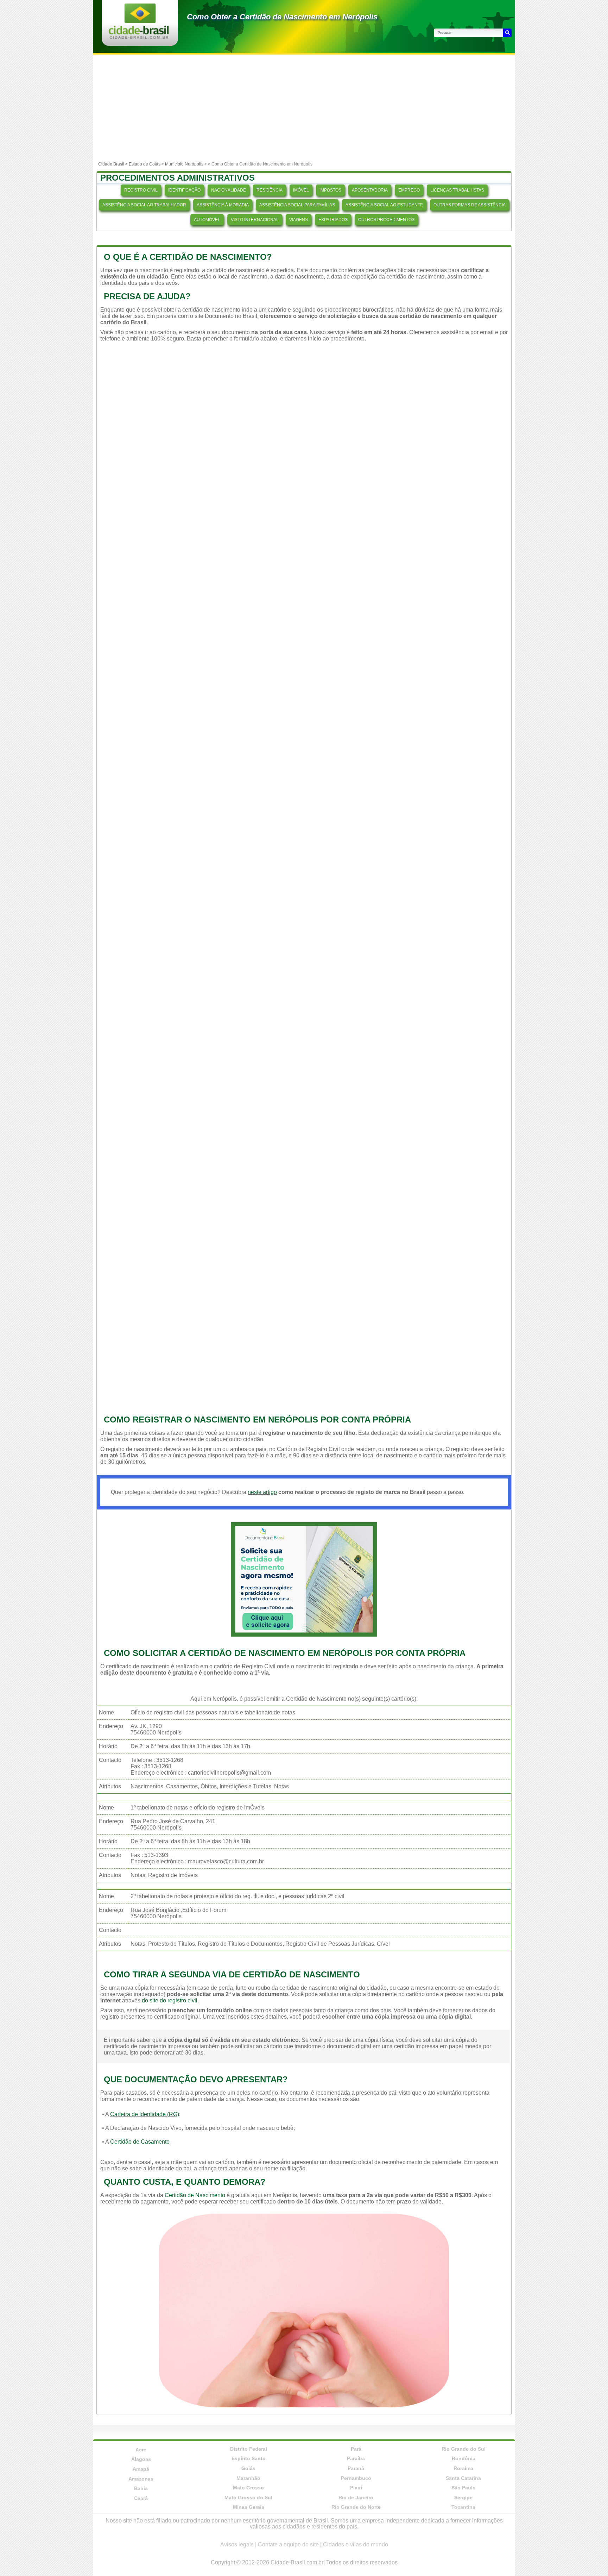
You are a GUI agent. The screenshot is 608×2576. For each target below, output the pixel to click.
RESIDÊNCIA (270, 190)
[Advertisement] (304, 107)
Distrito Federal (249, 2449)
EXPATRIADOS (333, 220)
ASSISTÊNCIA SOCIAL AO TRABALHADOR (144, 205)
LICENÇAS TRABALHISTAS (457, 190)
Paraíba (356, 2458)
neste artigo (262, 1492)
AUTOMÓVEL (207, 220)
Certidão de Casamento (140, 2142)
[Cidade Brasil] (139, 37)
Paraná (356, 2468)
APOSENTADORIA (370, 190)
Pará (356, 2449)
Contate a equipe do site (288, 2544)
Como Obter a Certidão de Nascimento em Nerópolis (282, 17)
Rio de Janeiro (356, 2497)
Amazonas (141, 2479)
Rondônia (464, 2458)
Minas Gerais (249, 2507)
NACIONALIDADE (229, 190)
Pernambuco (356, 2478)
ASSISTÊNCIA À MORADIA (223, 205)
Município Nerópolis (184, 164)
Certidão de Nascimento (195, 2195)
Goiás (248, 2468)
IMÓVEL (301, 190)
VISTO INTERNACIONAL (255, 220)
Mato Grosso (248, 2488)
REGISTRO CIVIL (141, 190)
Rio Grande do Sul (464, 2449)
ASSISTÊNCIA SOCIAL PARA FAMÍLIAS (297, 205)
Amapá (141, 2469)
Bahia (141, 2488)
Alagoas (141, 2459)
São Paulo (464, 2488)
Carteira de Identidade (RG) (145, 2114)
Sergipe (463, 2497)
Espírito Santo (249, 2458)
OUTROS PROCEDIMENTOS (386, 220)
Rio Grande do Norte (356, 2507)
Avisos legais (237, 2544)
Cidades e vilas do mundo (356, 2544)
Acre (141, 2450)
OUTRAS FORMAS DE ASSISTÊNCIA (470, 205)
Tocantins (463, 2507)
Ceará (141, 2498)
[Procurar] (507, 33)
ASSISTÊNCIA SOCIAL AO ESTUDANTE (384, 205)
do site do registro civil (170, 2000)
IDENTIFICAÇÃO (184, 190)
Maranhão (248, 2478)
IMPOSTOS (330, 190)
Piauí (356, 2488)
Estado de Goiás (145, 164)
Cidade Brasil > (113, 164)
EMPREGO (409, 190)
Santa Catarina (463, 2478)
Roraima (463, 2468)
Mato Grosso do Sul (248, 2497)
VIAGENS (299, 220)
